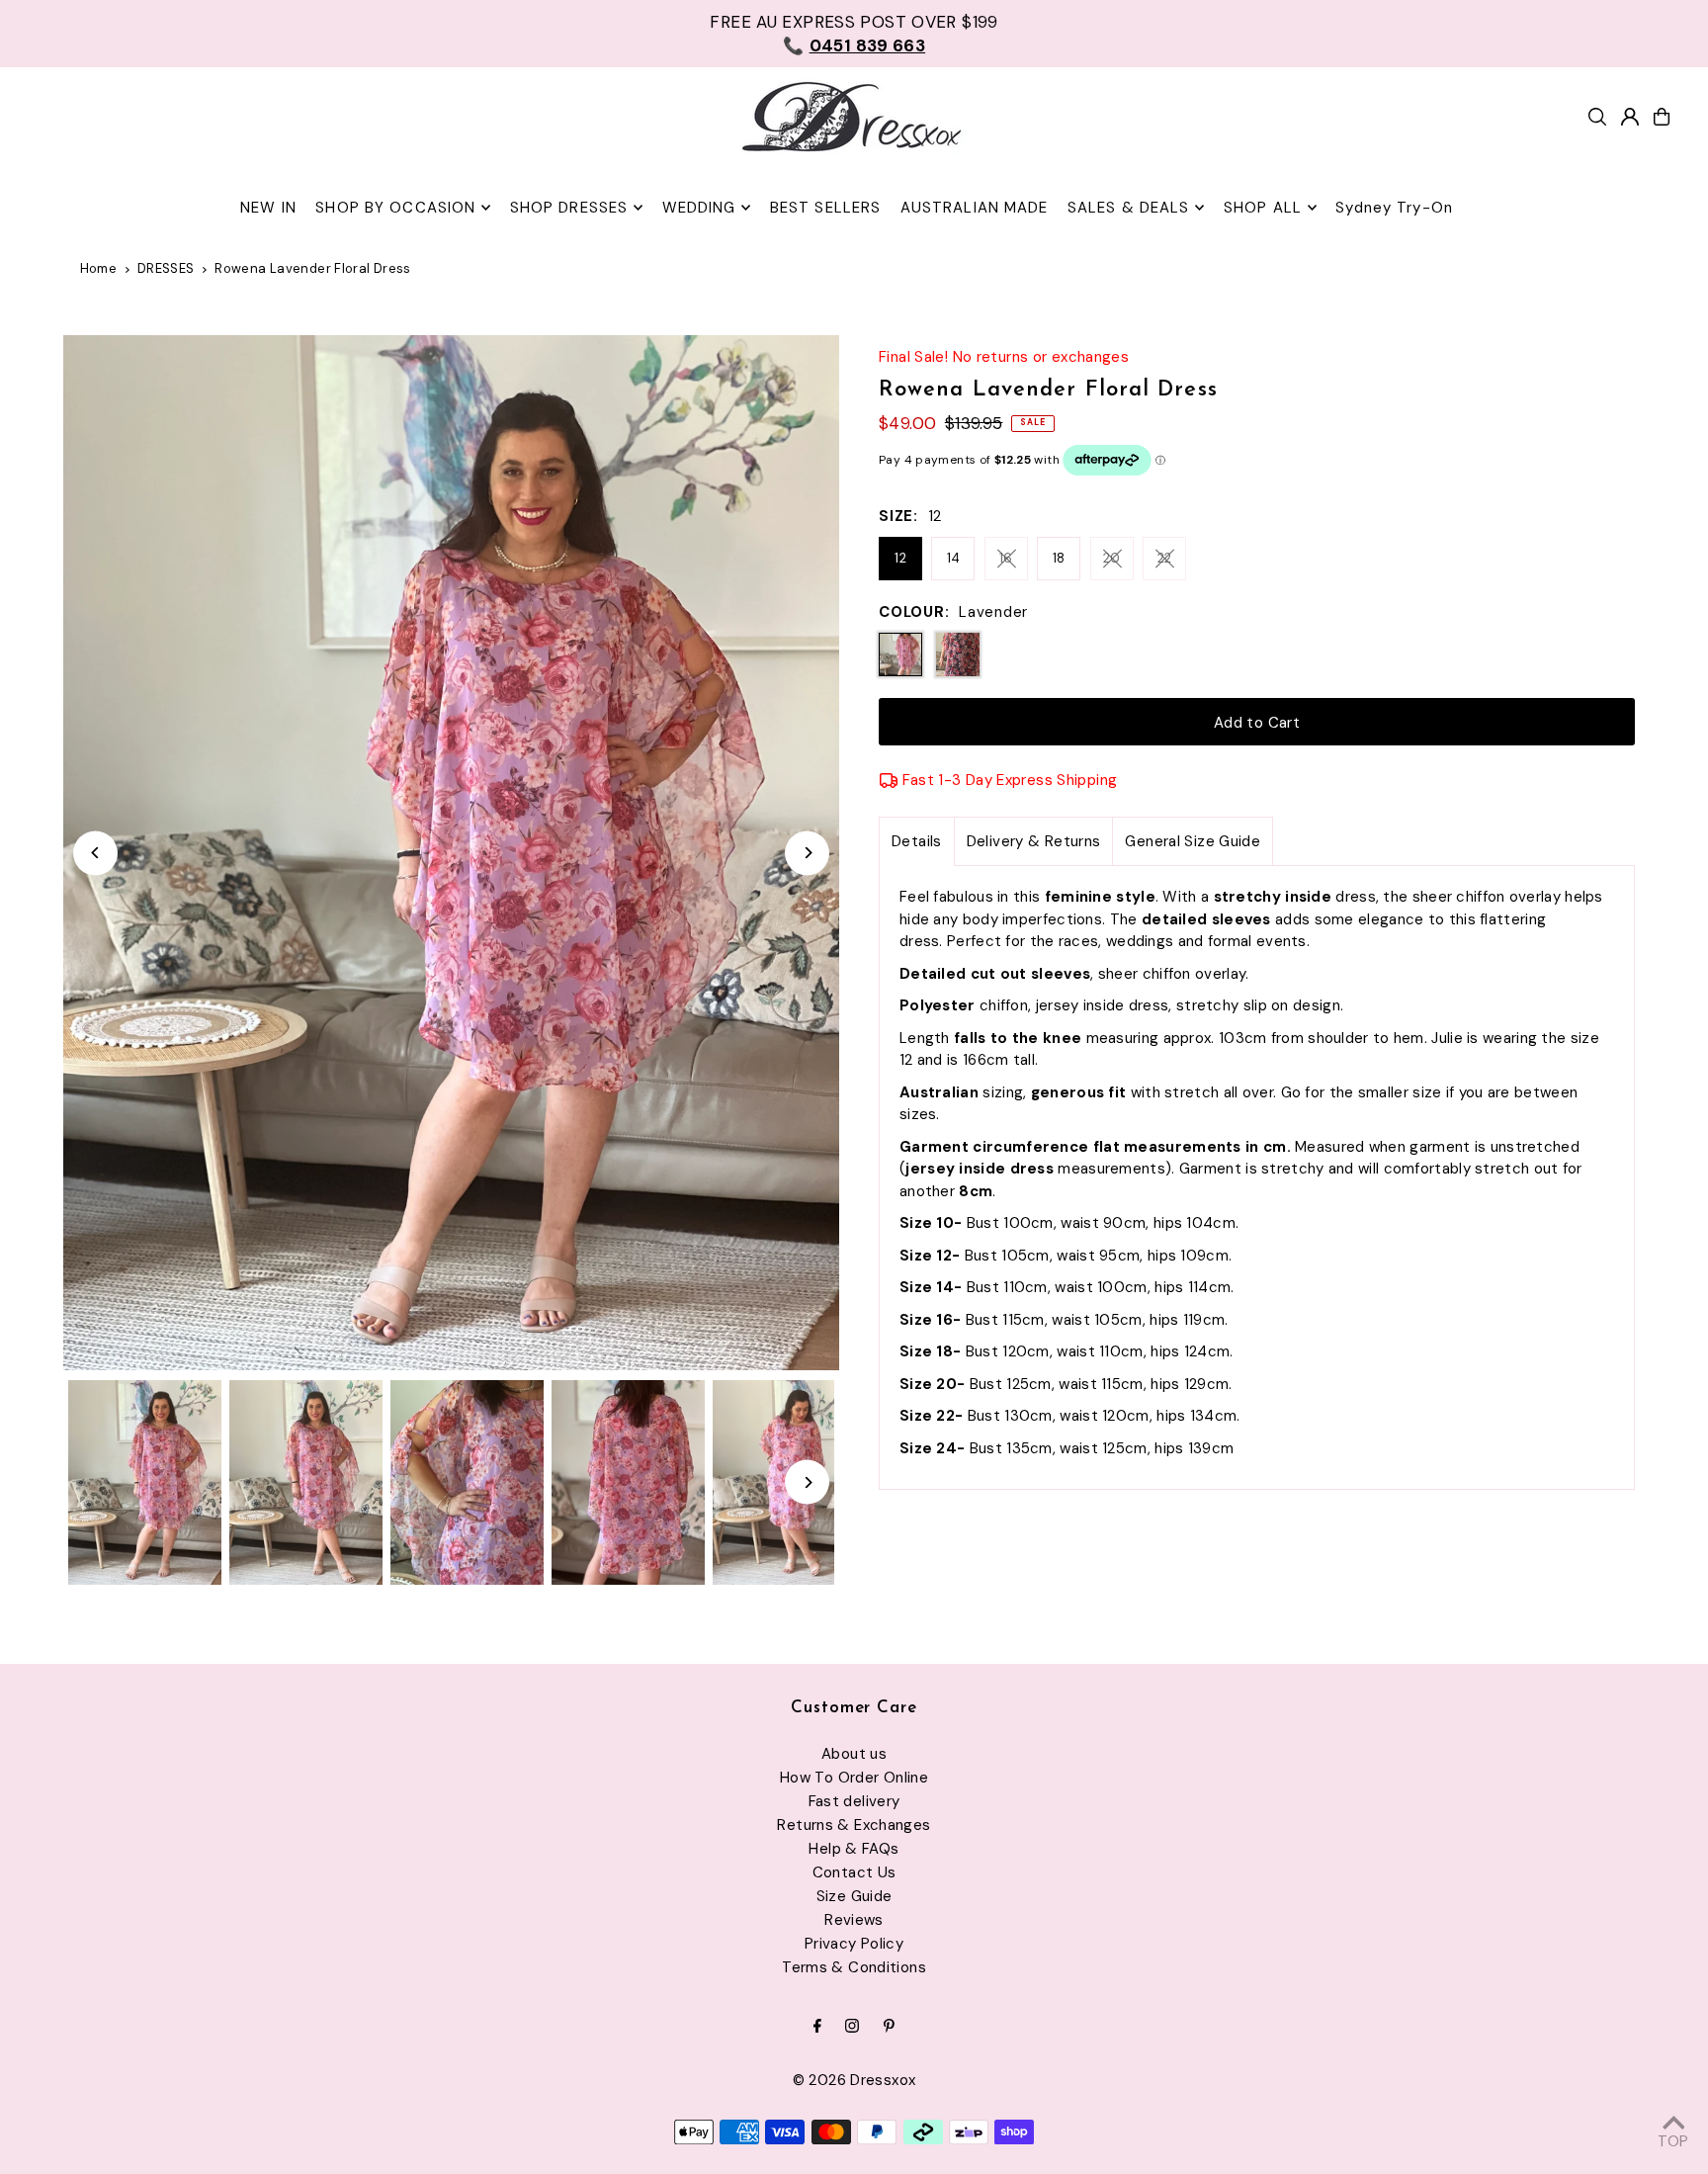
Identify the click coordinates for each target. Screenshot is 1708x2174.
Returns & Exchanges (854, 1825)
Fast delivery (854, 1801)
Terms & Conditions (854, 1967)
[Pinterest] (889, 2027)
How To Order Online (854, 1778)
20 (1112, 558)
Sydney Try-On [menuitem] (1394, 208)
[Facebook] (817, 2027)
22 (1165, 558)
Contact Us (854, 1872)
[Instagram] (852, 2027)
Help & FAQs (854, 1849)
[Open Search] (1597, 117)
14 (954, 558)
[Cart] (1662, 117)
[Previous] (95, 853)
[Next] (807, 853)
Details (917, 841)
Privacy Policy (854, 1944)
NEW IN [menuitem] (268, 208)
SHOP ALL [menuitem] (1263, 208)
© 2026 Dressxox (854, 2080)
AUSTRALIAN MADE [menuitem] (975, 208)
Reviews (854, 1920)
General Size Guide (1193, 841)
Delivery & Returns (1034, 841)
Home (99, 268)
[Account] (1630, 117)
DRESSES (166, 268)
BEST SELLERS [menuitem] (826, 208)
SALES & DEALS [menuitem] (1129, 208)
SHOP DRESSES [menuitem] (569, 208)
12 (900, 558)
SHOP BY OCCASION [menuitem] (395, 208)
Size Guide (854, 1896)
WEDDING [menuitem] (699, 208)
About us (854, 1754)
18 (1059, 558)
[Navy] (958, 654)
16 (1006, 558)
